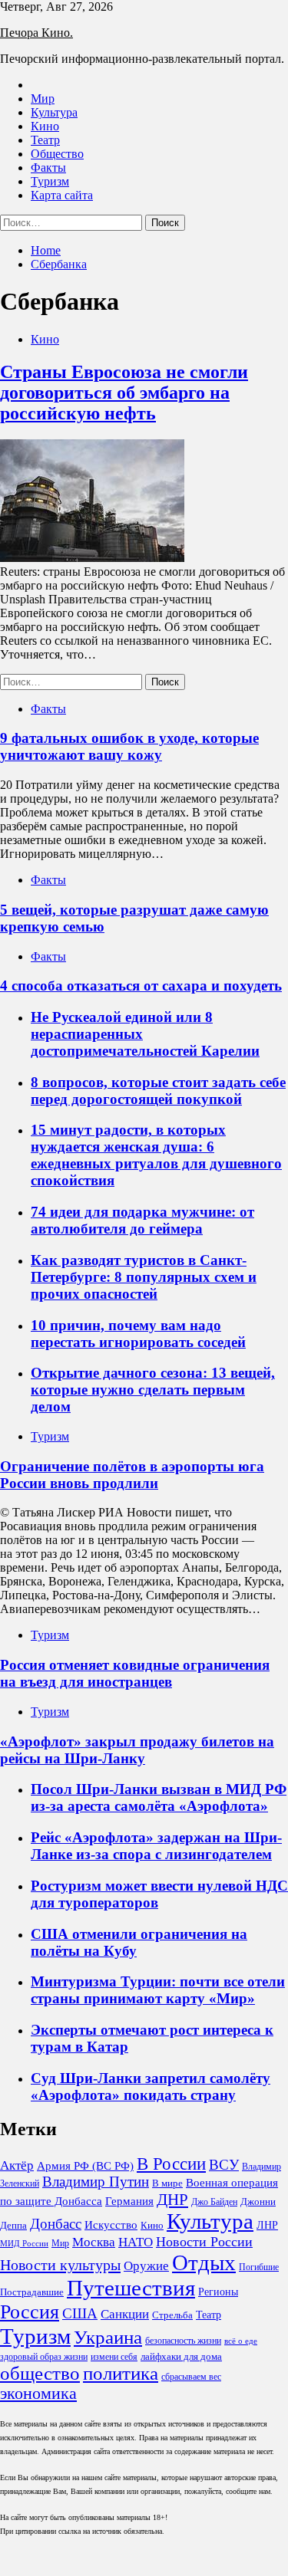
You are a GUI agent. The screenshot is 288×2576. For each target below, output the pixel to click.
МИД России (24, 2244)
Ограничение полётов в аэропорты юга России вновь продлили (132, 1475)
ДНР (172, 2199)
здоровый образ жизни (44, 2357)
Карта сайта (62, 195)
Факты (48, 168)
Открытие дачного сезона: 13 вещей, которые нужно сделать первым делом (153, 1390)
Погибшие (259, 2267)
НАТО (136, 2242)
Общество (57, 154)
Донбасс (56, 2224)
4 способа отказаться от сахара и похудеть (141, 986)
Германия (129, 2201)
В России (171, 2164)
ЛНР (267, 2225)
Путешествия (131, 2288)
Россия (30, 2312)
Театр (45, 140)
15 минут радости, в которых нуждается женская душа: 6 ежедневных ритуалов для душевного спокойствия (156, 1155)
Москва (94, 2242)
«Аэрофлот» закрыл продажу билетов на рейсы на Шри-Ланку (137, 1750)
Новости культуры (60, 2265)
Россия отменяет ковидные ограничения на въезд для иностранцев (135, 1673)
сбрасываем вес (191, 2377)
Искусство (111, 2225)
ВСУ (224, 2165)
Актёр (17, 2165)
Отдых (204, 2262)
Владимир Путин (96, 2182)
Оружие (146, 2266)
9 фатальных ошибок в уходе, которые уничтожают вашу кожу (129, 746)
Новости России (204, 2242)
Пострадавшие (32, 2292)
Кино (45, 126)
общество (40, 2373)
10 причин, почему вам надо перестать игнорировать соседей (138, 1334)
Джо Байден (214, 2202)
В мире (167, 2183)
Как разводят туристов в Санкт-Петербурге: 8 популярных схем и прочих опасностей (144, 1277)
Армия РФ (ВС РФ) (85, 2166)
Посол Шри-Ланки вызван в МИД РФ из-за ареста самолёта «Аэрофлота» (159, 1797)
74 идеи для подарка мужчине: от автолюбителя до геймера (142, 1220)
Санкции (125, 2314)
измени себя (114, 2357)
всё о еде (241, 2341)
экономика (38, 2394)
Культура (54, 112)
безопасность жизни (183, 2341)
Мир (43, 99)
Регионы (218, 2292)
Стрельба (172, 2315)
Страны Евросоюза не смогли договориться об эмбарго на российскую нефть (124, 393)
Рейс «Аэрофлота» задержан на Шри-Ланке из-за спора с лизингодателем (156, 1846)
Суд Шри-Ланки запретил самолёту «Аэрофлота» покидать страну (151, 2086)
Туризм (50, 181)
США (80, 2314)
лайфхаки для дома (181, 2356)
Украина (108, 2337)
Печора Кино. (36, 33)
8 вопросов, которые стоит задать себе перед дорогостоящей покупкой (158, 1091)
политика (121, 2373)
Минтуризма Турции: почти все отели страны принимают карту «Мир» (158, 1990)
